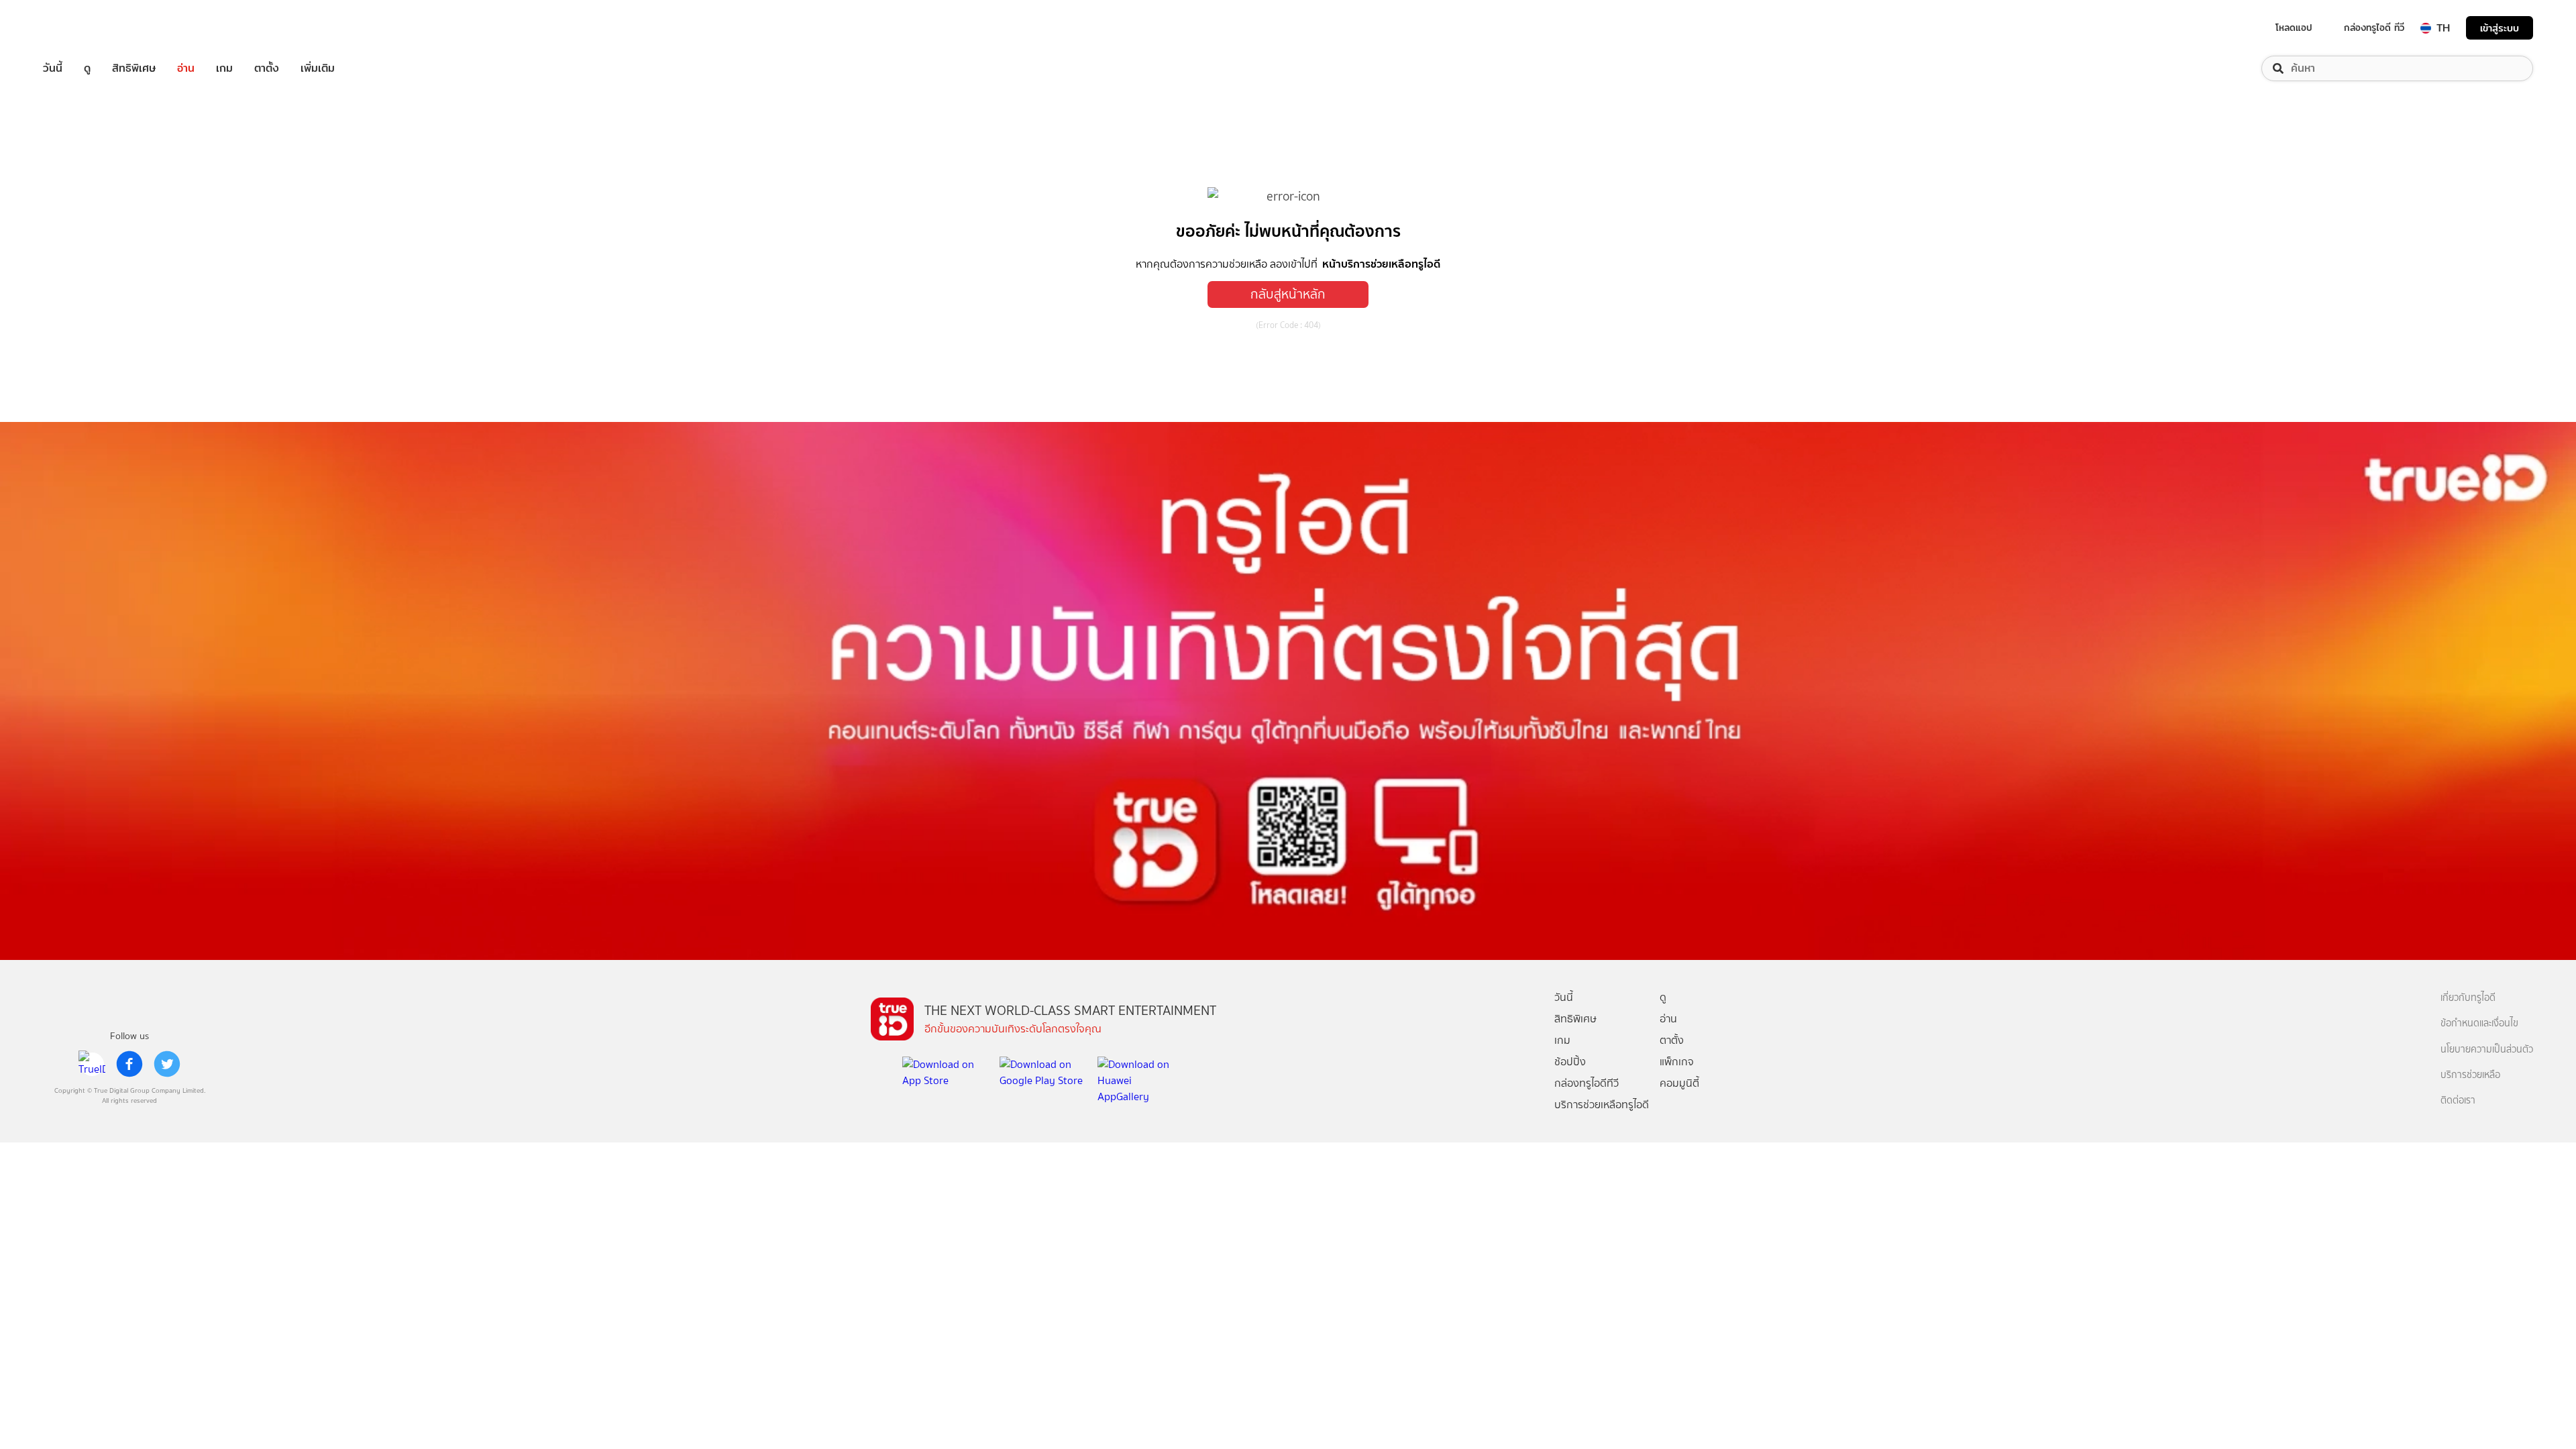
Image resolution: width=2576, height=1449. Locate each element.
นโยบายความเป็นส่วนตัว (2487, 1050)
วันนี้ (53, 68)
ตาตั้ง (267, 68)
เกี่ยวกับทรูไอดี (2468, 998)
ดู (87, 68)
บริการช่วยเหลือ (2470, 1075)
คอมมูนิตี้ (1679, 1083)
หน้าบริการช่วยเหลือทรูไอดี (1381, 264)
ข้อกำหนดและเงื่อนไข (2479, 1023)
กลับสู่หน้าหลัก (1288, 294)
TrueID (83, 28)
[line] (92, 1064)
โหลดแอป (2294, 28)
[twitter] (167, 1064)
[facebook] (129, 1064)
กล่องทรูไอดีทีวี (1587, 1083)
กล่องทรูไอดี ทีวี (2374, 28)
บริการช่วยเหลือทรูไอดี (1602, 1105)
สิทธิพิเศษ (134, 68)
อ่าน (186, 68)
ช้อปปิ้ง (1570, 1062)
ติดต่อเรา (2458, 1101)
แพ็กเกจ (1677, 1062)
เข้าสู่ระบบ (2500, 28)
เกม (224, 68)
